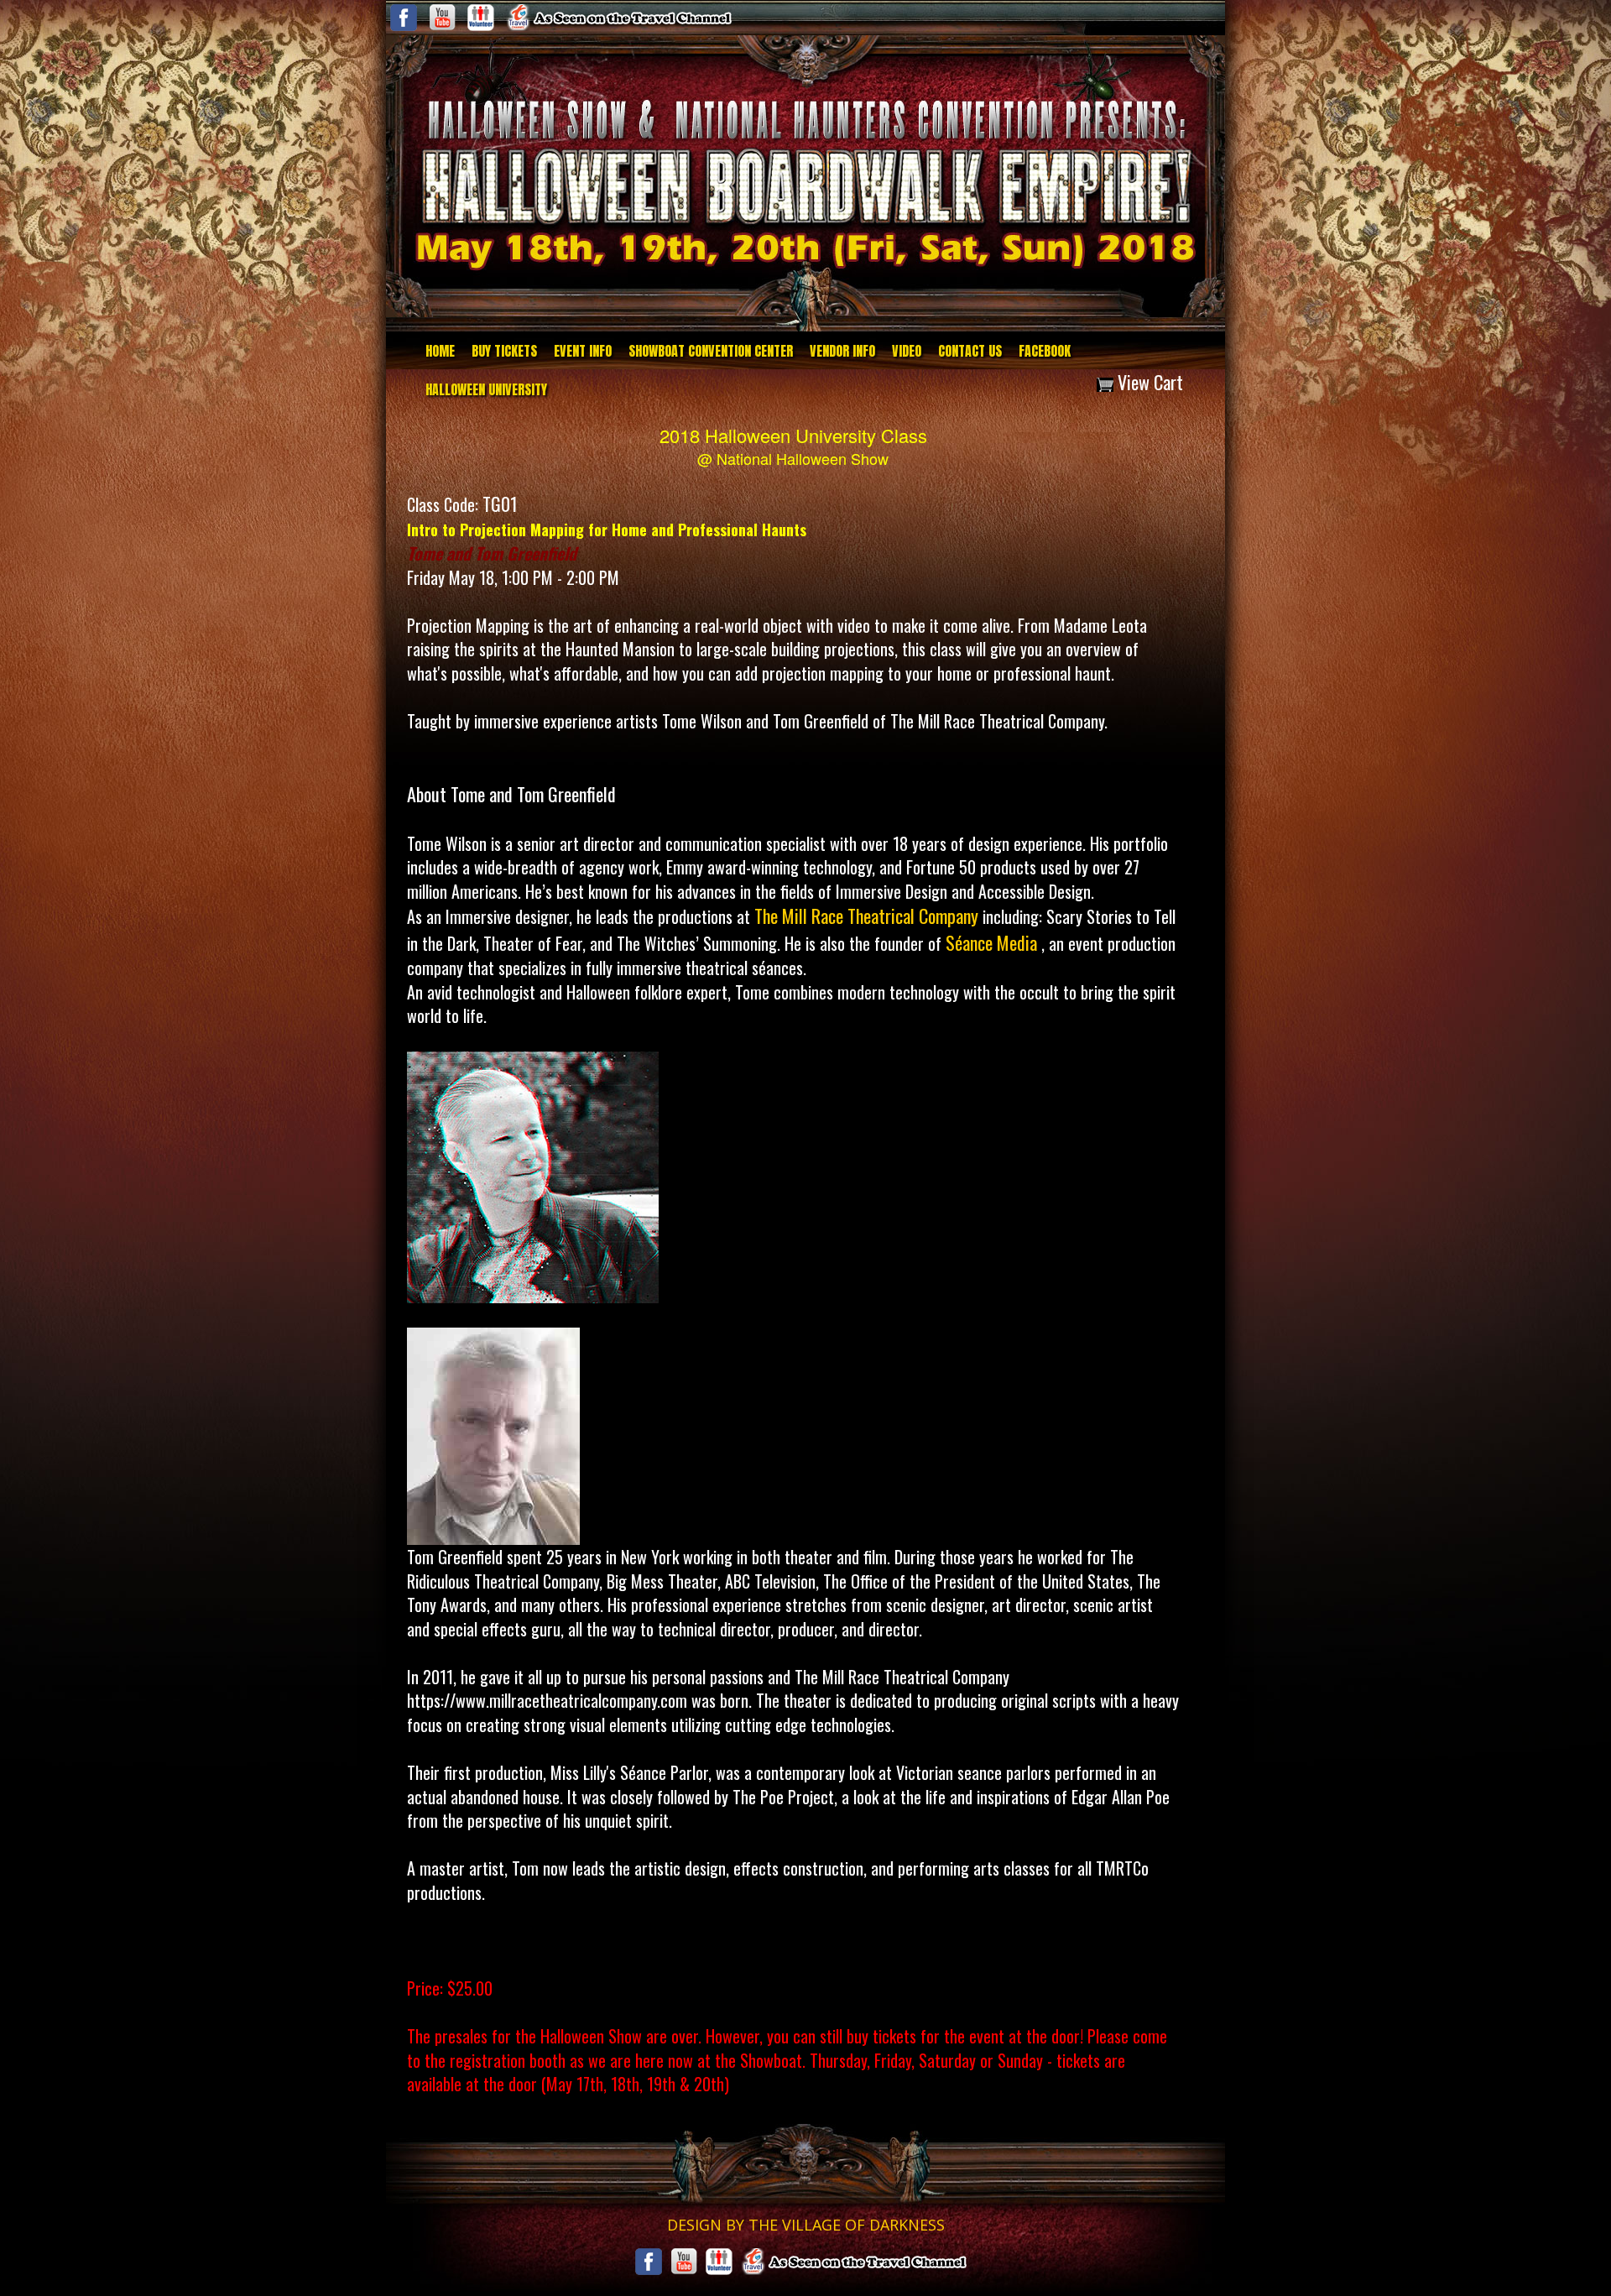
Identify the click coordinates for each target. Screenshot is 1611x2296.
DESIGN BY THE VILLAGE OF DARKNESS (806, 2225)
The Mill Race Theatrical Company (866, 916)
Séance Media (993, 942)
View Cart (1148, 382)
